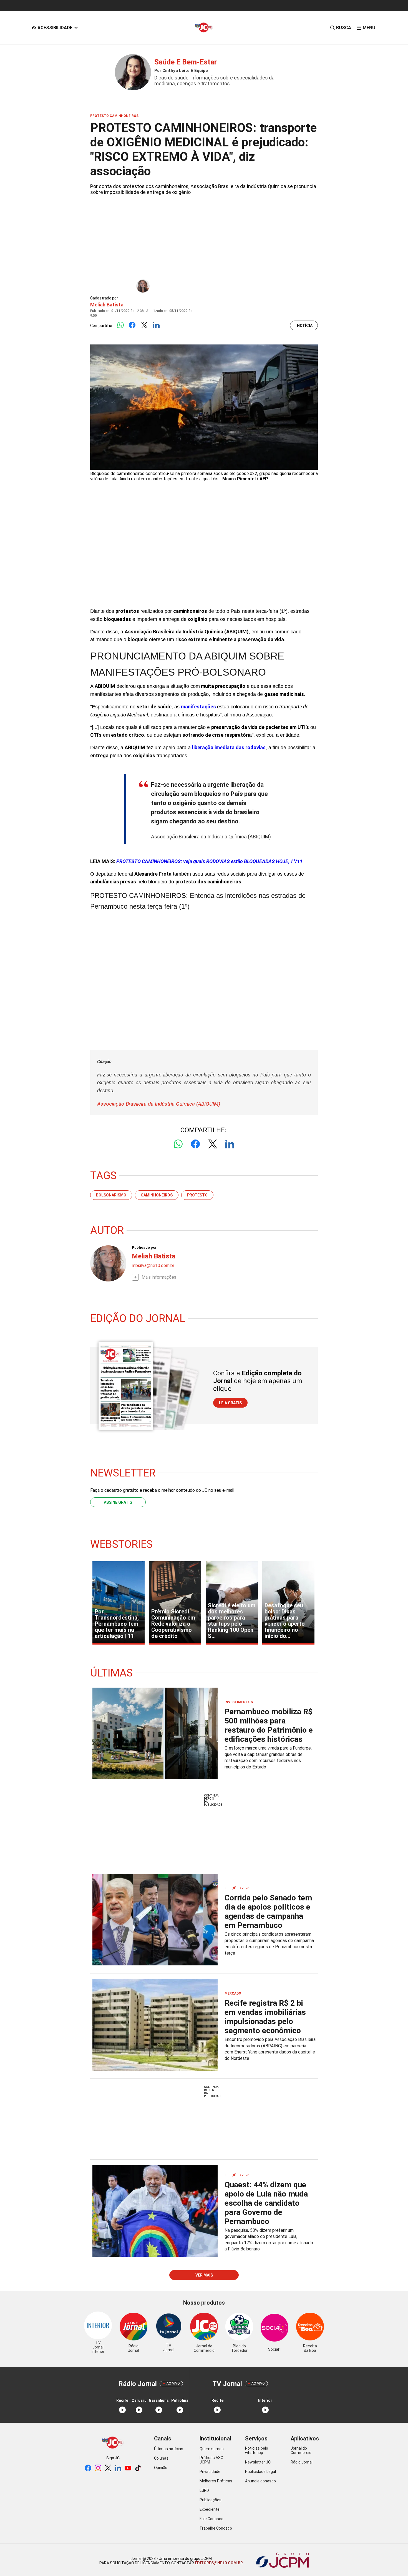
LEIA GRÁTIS (230, 1403)
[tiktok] (138, 2468)
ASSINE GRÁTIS (118, 1502)
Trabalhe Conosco (216, 2528)
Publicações (211, 2500)
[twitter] (108, 2468)
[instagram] (98, 2468)
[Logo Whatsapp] (120, 325)
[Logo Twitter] (144, 325)
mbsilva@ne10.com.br (153, 1265)
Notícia (305, 326)
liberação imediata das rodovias (229, 747)
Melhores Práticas (216, 2481)
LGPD (204, 2490)
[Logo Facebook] (132, 325)
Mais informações (159, 1277)
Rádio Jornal (302, 2462)
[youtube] (128, 2468)
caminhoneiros (157, 1195)
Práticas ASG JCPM (211, 2460)
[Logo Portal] (204, 28)
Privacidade (210, 2472)
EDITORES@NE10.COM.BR (218, 2563)
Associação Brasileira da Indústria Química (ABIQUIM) (159, 1104)
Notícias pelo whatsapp (257, 2450)
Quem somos (212, 2449)
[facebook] (88, 2468)
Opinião (161, 2468)
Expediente (210, 2509)
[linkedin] (118, 2468)
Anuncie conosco (260, 2481)
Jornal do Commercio (301, 2450)
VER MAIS (204, 2275)
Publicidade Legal (260, 2472)
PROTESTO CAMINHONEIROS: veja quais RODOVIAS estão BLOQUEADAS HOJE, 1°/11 (209, 861)
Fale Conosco (211, 2519)
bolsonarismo (111, 1195)
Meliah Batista (107, 305)
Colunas (161, 2458)
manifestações (199, 707)
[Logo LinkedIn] (156, 325)
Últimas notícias (169, 2449)
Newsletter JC (258, 2462)
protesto (197, 1195)
